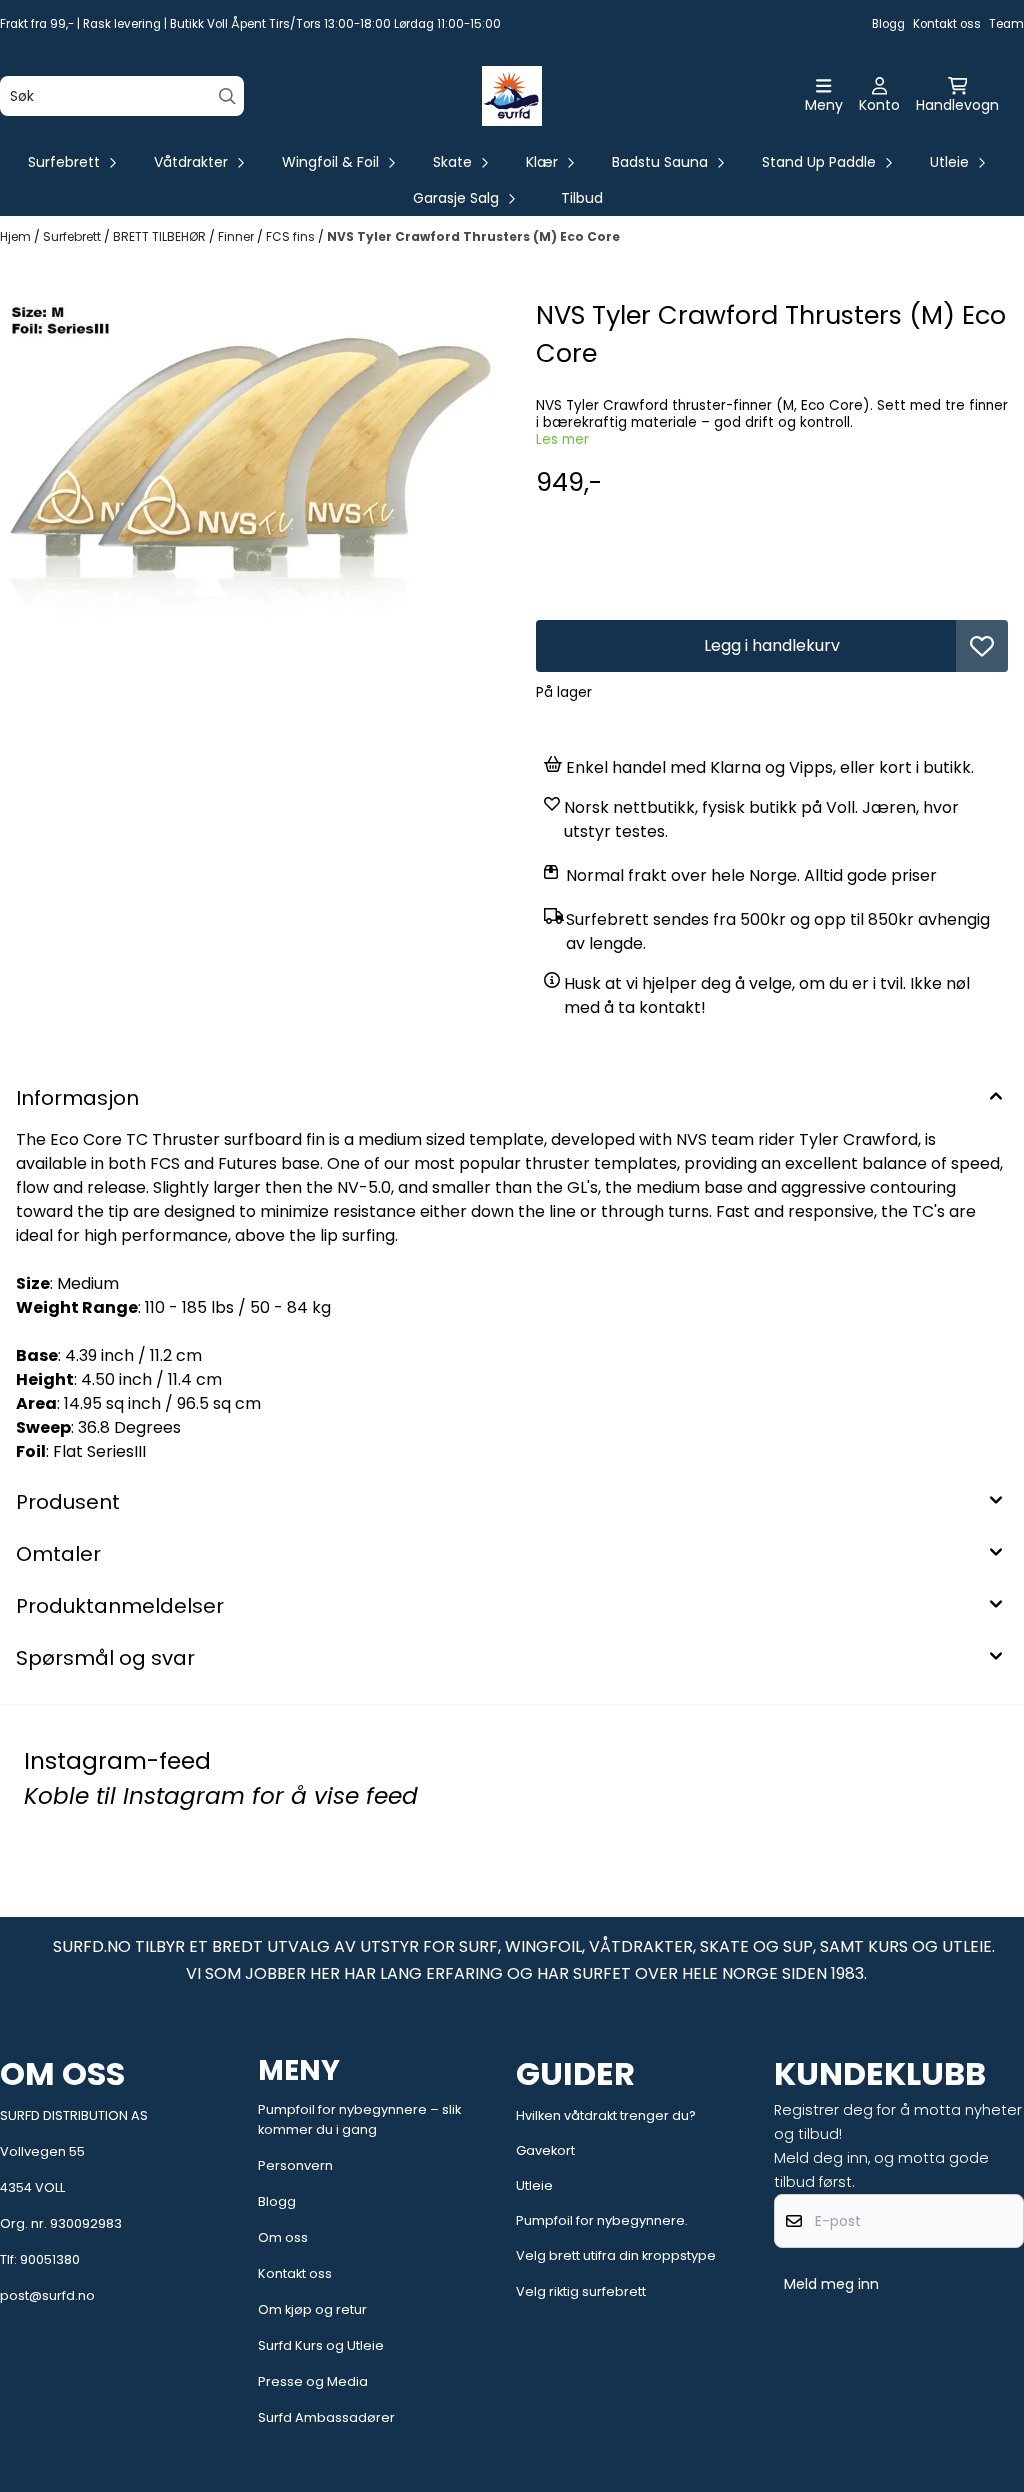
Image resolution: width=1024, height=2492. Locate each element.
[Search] (227, 96)
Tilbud (582, 198)
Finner (237, 236)
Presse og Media (313, 2381)
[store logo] (512, 96)
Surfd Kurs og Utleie (321, 2345)
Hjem (17, 236)
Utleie (534, 2185)
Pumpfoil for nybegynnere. (602, 2220)
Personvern (295, 2165)
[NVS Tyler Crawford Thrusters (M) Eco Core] (252, 468)
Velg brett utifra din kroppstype (616, 2255)
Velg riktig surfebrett (581, 2291)
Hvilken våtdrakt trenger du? (606, 2115)
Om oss (283, 2237)
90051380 (50, 2259)
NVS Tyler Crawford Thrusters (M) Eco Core (473, 236)
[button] (982, 646)
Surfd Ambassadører (326, 2417)
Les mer (562, 439)
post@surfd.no (47, 2295)
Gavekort (545, 2150)
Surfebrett (73, 236)
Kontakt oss (947, 24)
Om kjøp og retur (312, 2309)
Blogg (888, 24)
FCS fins (292, 236)
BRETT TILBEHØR (161, 236)
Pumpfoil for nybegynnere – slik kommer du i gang (359, 2119)
